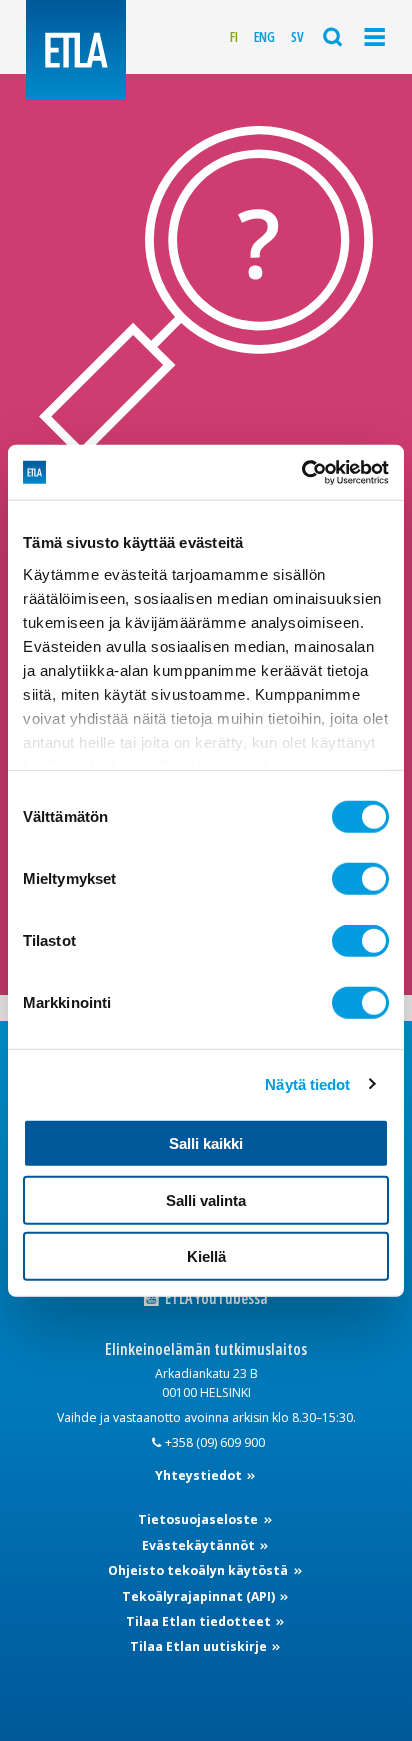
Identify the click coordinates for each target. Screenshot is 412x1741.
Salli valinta (206, 1199)
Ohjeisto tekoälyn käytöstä (199, 1570)
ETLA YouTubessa (215, 1298)
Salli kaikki (206, 1143)
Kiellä (206, 1256)
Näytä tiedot (307, 1083)
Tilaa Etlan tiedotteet (200, 1621)
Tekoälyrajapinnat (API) (200, 1596)
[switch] (360, 879)
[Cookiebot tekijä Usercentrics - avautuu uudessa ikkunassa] (301, 472)
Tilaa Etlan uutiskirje (200, 1646)
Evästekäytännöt (200, 1545)
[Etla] (76, 50)
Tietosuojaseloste (199, 1519)
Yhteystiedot (200, 1475)
